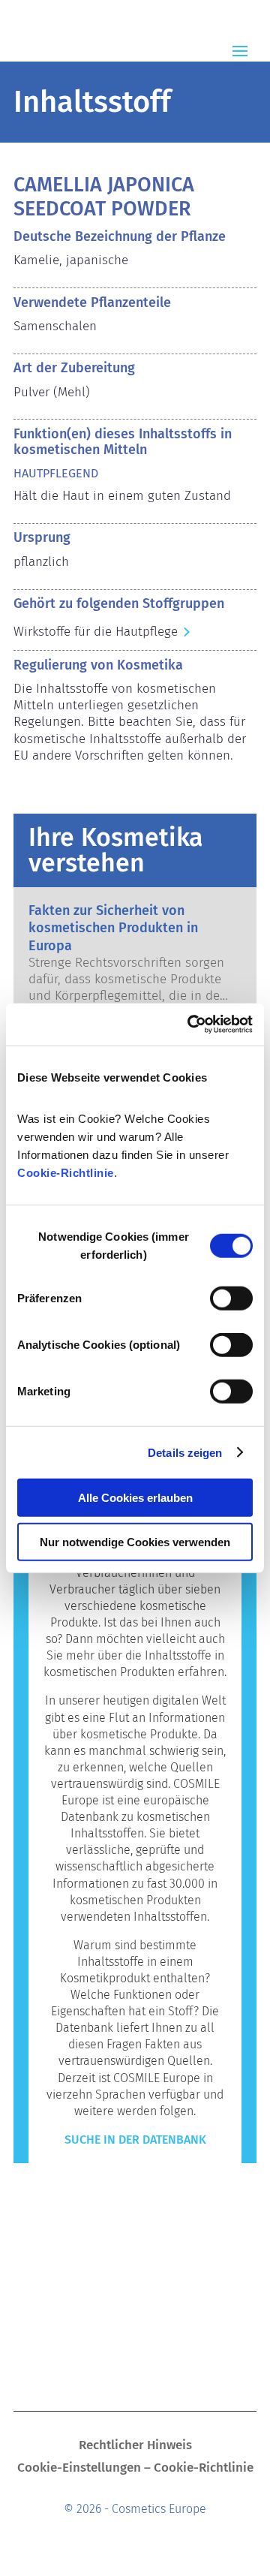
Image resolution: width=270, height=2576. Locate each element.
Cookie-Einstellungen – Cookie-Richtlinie (135, 2469)
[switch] (231, 1299)
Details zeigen (185, 1452)
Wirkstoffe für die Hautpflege (96, 632)
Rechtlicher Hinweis (135, 2447)
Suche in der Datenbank (135, 2140)
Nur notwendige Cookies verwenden (135, 1541)
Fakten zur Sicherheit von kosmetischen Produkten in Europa (113, 928)
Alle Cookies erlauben (135, 1498)
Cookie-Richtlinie (66, 1173)
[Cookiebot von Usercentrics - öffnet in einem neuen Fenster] (190, 1025)
